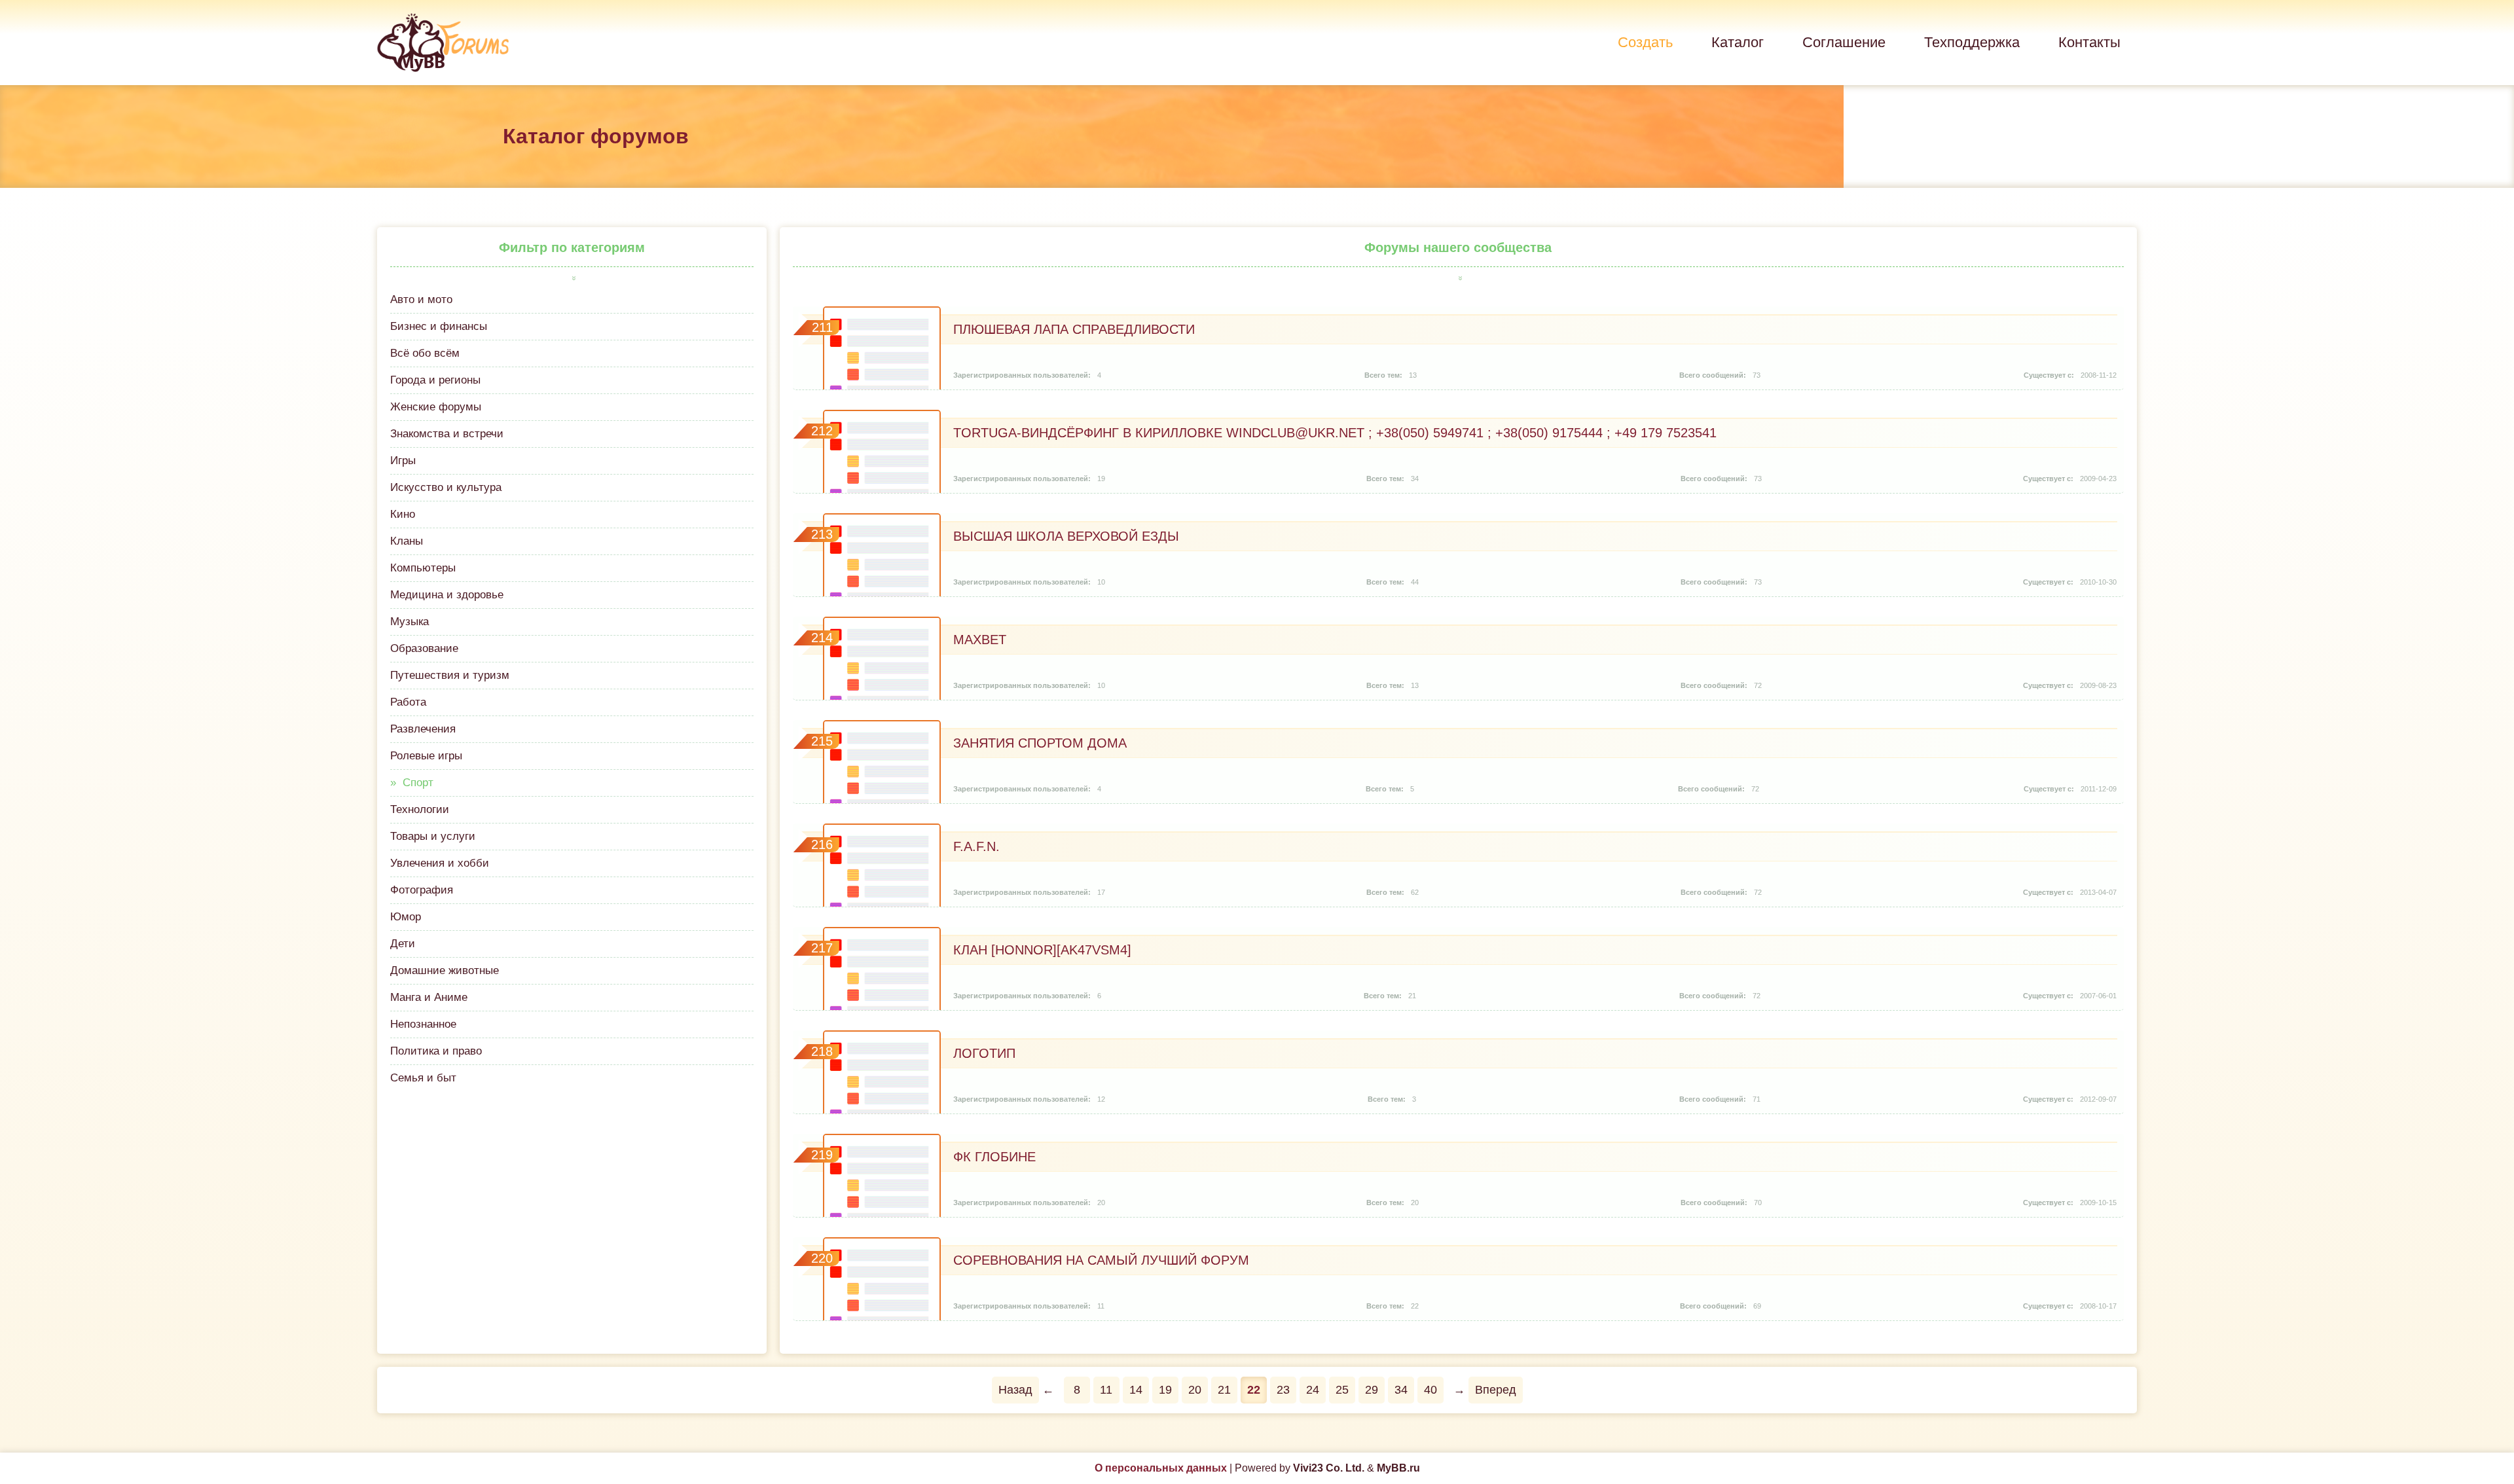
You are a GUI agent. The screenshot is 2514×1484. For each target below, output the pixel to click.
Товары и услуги (433, 836)
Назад (1015, 1390)
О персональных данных (1161, 1468)
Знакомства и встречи (447, 434)
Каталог (1738, 42)
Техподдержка (1972, 42)
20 (1195, 1390)
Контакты (2089, 42)
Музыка (410, 622)
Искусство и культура (446, 487)
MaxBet (980, 640)
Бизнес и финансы (439, 326)
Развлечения (423, 729)
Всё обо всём (425, 353)
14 (1136, 1390)
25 (1342, 1390)
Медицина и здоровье (447, 595)
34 (1401, 1390)
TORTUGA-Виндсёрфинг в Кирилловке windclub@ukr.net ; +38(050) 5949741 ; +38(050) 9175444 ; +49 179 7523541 (1335, 433)
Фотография (422, 890)
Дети (403, 944)
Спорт (418, 783)
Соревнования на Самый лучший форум (1101, 1260)
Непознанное (423, 1024)
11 (1106, 1390)
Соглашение (1844, 42)
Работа (408, 702)
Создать (1645, 42)
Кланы (407, 541)
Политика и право (436, 1051)
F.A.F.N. (976, 846)
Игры (403, 461)
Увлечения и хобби (440, 863)
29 (1372, 1390)
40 (1430, 1390)
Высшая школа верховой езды (1066, 536)
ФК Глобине (994, 1157)
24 (1313, 1390)
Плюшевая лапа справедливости (1074, 329)
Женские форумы (436, 407)
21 (1224, 1390)
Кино (403, 514)
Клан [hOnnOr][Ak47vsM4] (1042, 950)
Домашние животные (445, 970)
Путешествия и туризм (450, 675)
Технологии (420, 809)
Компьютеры (423, 568)
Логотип (984, 1053)
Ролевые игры (426, 756)
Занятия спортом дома (1040, 743)
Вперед (1496, 1390)
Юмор (406, 917)
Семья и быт (423, 1078)
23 (1283, 1390)
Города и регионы (435, 380)
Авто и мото (421, 299)
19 (1165, 1390)
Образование (424, 648)
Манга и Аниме (429, 997)
